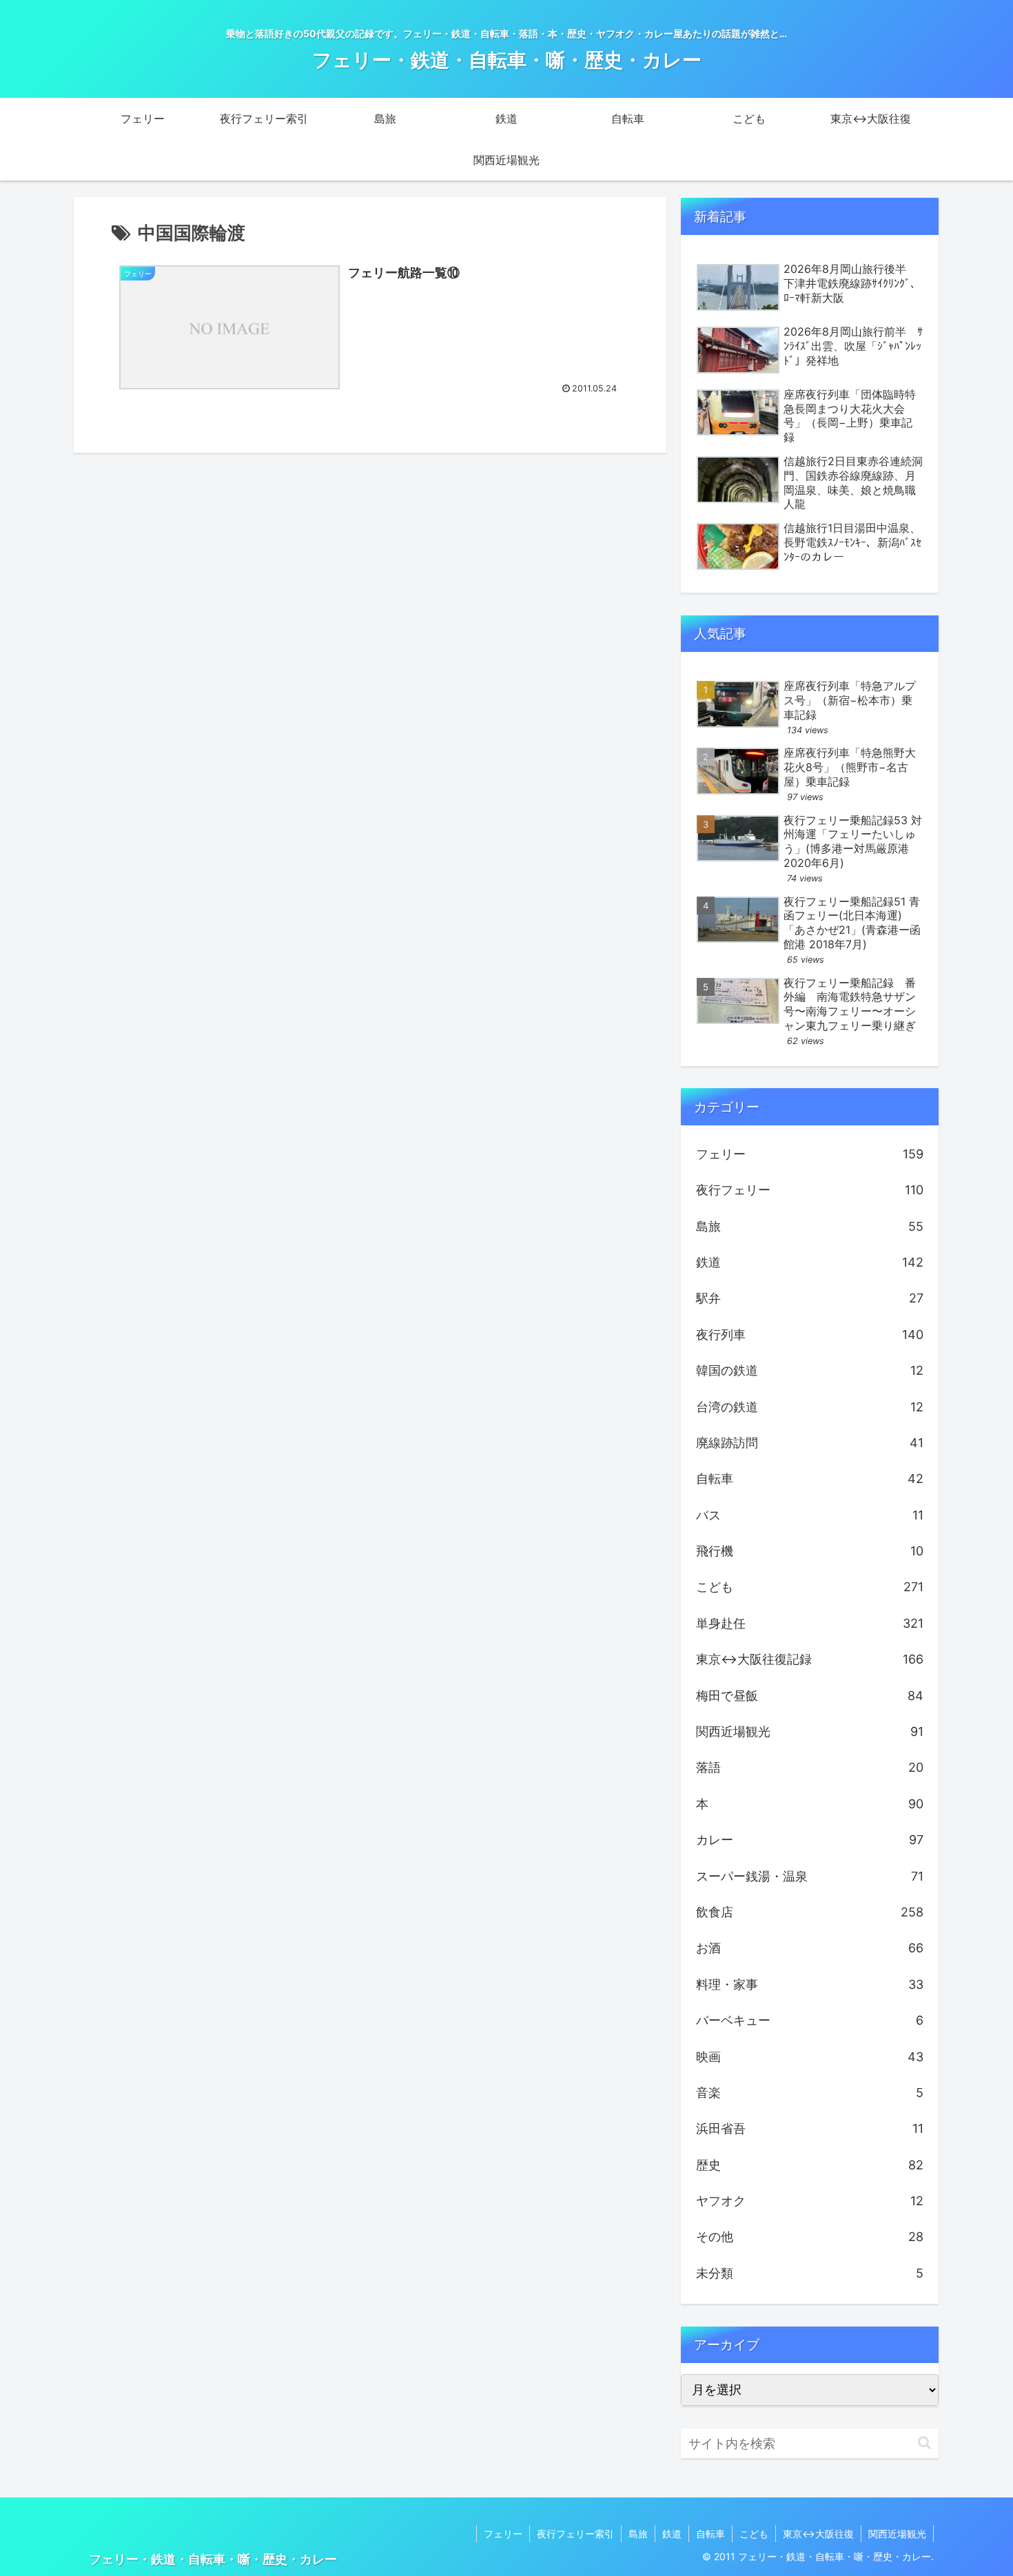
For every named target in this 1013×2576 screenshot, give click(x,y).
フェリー (503, 2534)
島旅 (638, 2534)
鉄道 (672, 2534)
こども (754, 2534)
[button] (924, 2443)
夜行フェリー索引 (575, 2534)
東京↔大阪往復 (818, 2534)
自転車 (710, 2534)
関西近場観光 (897, 2534)
